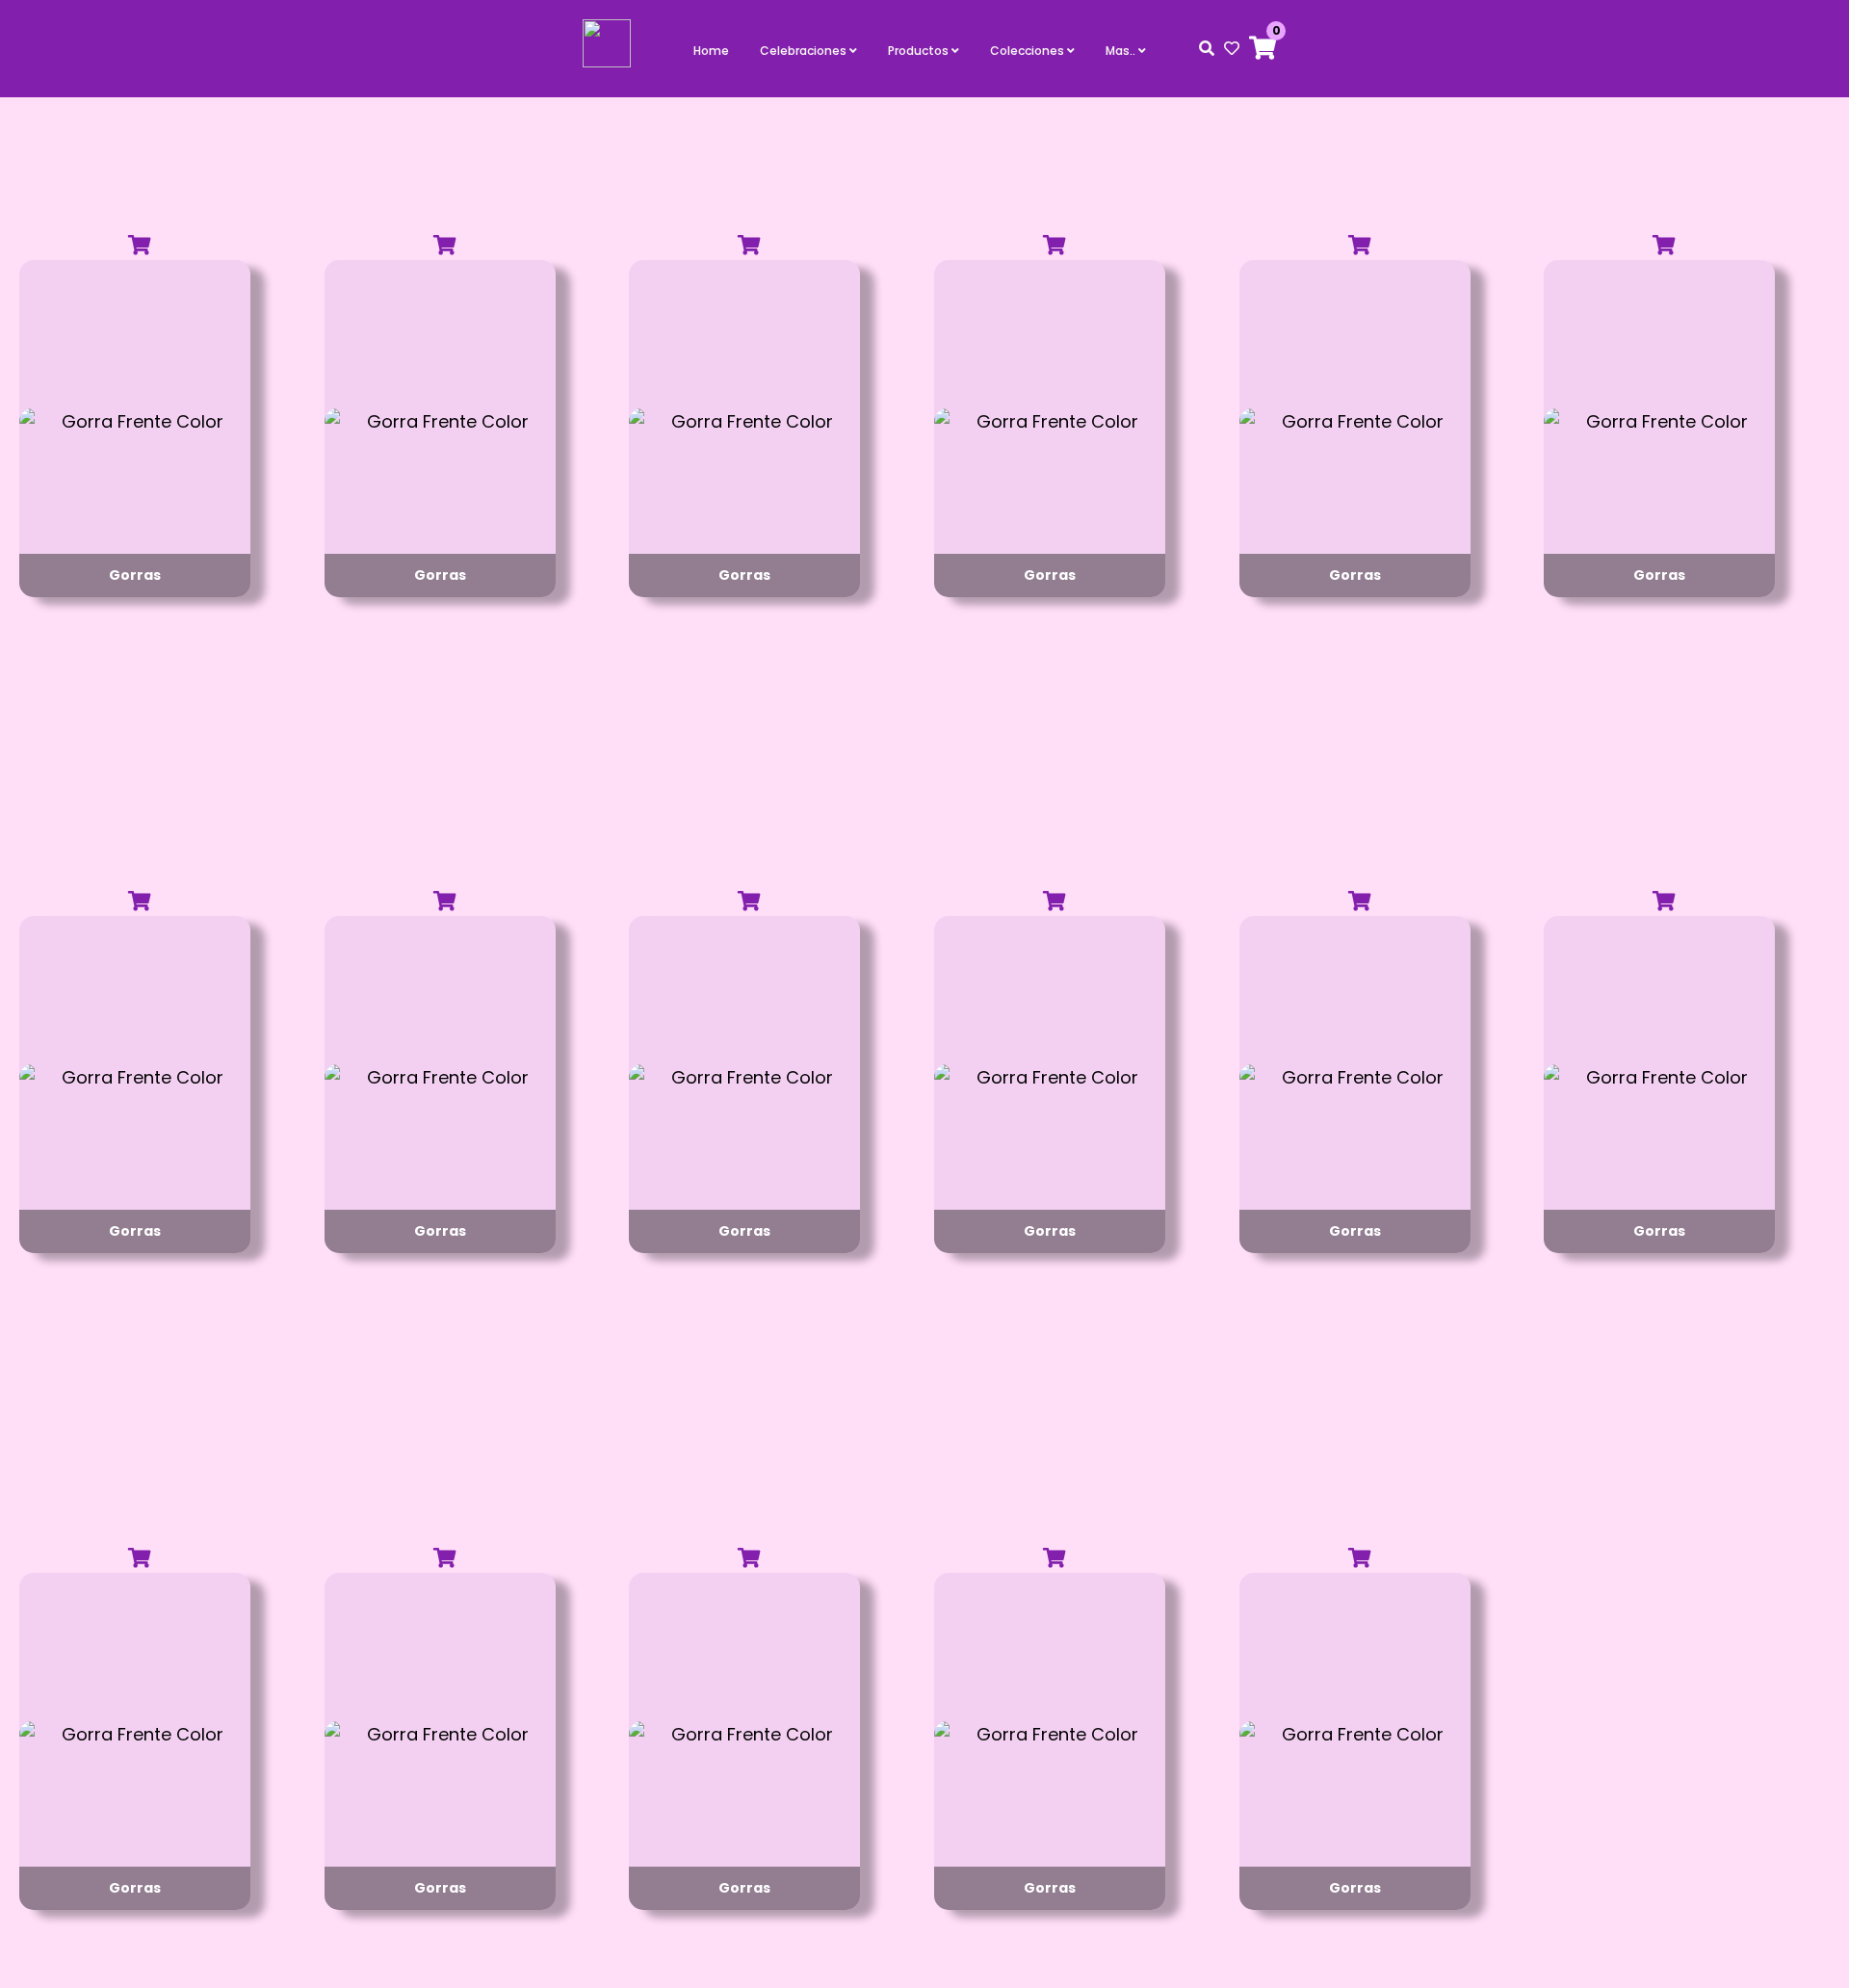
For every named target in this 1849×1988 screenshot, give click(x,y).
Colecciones (1029, 51)
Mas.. (1122, 51)
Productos (920, 51)
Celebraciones (805, 51)
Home (711, 51)
